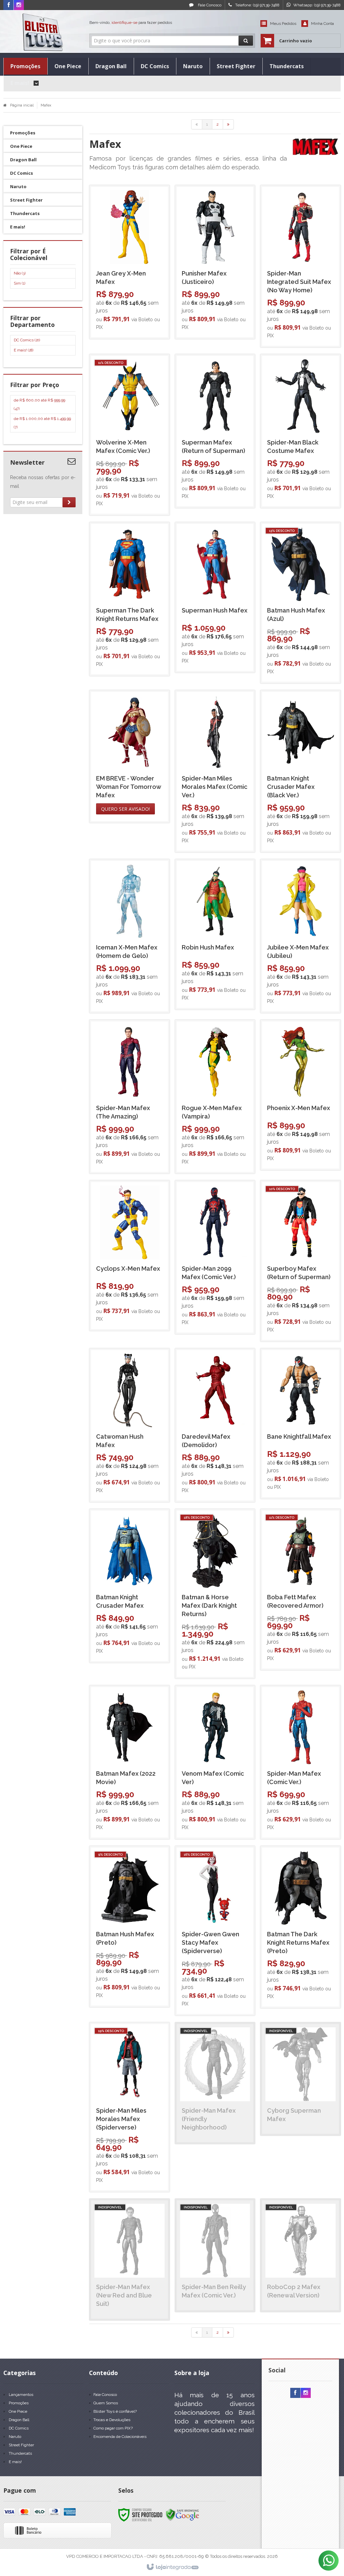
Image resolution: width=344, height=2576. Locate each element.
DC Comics (27, 340)
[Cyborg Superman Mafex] (300, 2079)
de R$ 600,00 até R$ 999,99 (39, 404)
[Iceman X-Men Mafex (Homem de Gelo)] (130, 936)
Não (20, 273)
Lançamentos (21, 2395)
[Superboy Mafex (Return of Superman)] (300, 1261)
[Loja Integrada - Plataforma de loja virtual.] (172, 2567)
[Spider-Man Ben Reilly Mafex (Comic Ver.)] (215, 2255)
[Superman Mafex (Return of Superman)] (215, 431)
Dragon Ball (19, 2420)
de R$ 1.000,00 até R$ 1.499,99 (42, 423)
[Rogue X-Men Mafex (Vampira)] (215, 1097)
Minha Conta (322, 24)
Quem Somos (106, 2403)
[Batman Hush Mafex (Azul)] (300, 603)
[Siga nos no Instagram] (19, 5)
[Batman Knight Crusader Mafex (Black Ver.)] (300, 771)
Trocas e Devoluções (112, 2420)
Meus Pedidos (283, 24)
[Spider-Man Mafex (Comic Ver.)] (300, 1762)
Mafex (46, 105)
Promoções (19, 2403)
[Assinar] (69, 502)
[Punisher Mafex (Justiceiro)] (215, 262)
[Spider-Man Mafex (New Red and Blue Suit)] (130, 2260)
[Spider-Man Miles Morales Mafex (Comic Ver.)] (215, 771)
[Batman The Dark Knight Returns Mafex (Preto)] (300, 1927)
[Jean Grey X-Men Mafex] (130, 262)
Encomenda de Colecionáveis (120, 2437)
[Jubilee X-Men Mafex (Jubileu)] (300, 936)
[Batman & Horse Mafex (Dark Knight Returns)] (215, 1594)
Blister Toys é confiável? (115, 2411)
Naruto (15, 2437)
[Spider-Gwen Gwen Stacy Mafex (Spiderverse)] (215, 1931)
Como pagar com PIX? (113, 2428)
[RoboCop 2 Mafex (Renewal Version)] (300, 2255)
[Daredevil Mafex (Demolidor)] (215, 1425)
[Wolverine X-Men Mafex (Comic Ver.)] (130, 435)
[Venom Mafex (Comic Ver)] (215, 1762)
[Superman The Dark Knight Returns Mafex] (130, 599)
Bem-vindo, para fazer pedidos (131, 23)
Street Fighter (21, 2445)
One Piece (18, 2411)
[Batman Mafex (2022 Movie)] (130, 1762)
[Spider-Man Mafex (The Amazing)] (130, 1097)
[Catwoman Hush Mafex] (130, 1425)
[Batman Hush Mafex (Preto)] (130, 1927)
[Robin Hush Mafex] (215, 934)
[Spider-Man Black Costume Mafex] (300, 431)
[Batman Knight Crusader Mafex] (130, 1586)
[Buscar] (246, 41)
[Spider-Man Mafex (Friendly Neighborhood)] (215, 2083)
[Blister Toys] (43, 32)
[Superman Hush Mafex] (215, 597)
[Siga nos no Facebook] (8, 5)
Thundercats (20, 2453)
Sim (19, 283)
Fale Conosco (209, 5)
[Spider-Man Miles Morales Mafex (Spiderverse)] (130, 2107)
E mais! (24, 350)
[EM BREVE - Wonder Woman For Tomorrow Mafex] (130, 756)
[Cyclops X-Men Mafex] (130, 1256)
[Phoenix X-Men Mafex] (300, 1095)
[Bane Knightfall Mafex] (300, 1424)
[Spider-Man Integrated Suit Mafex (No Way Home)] (300, 266)
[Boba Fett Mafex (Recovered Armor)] (300, 1590)
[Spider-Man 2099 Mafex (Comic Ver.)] (215, 1257)
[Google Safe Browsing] (182, 2515)
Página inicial (22, 105)
